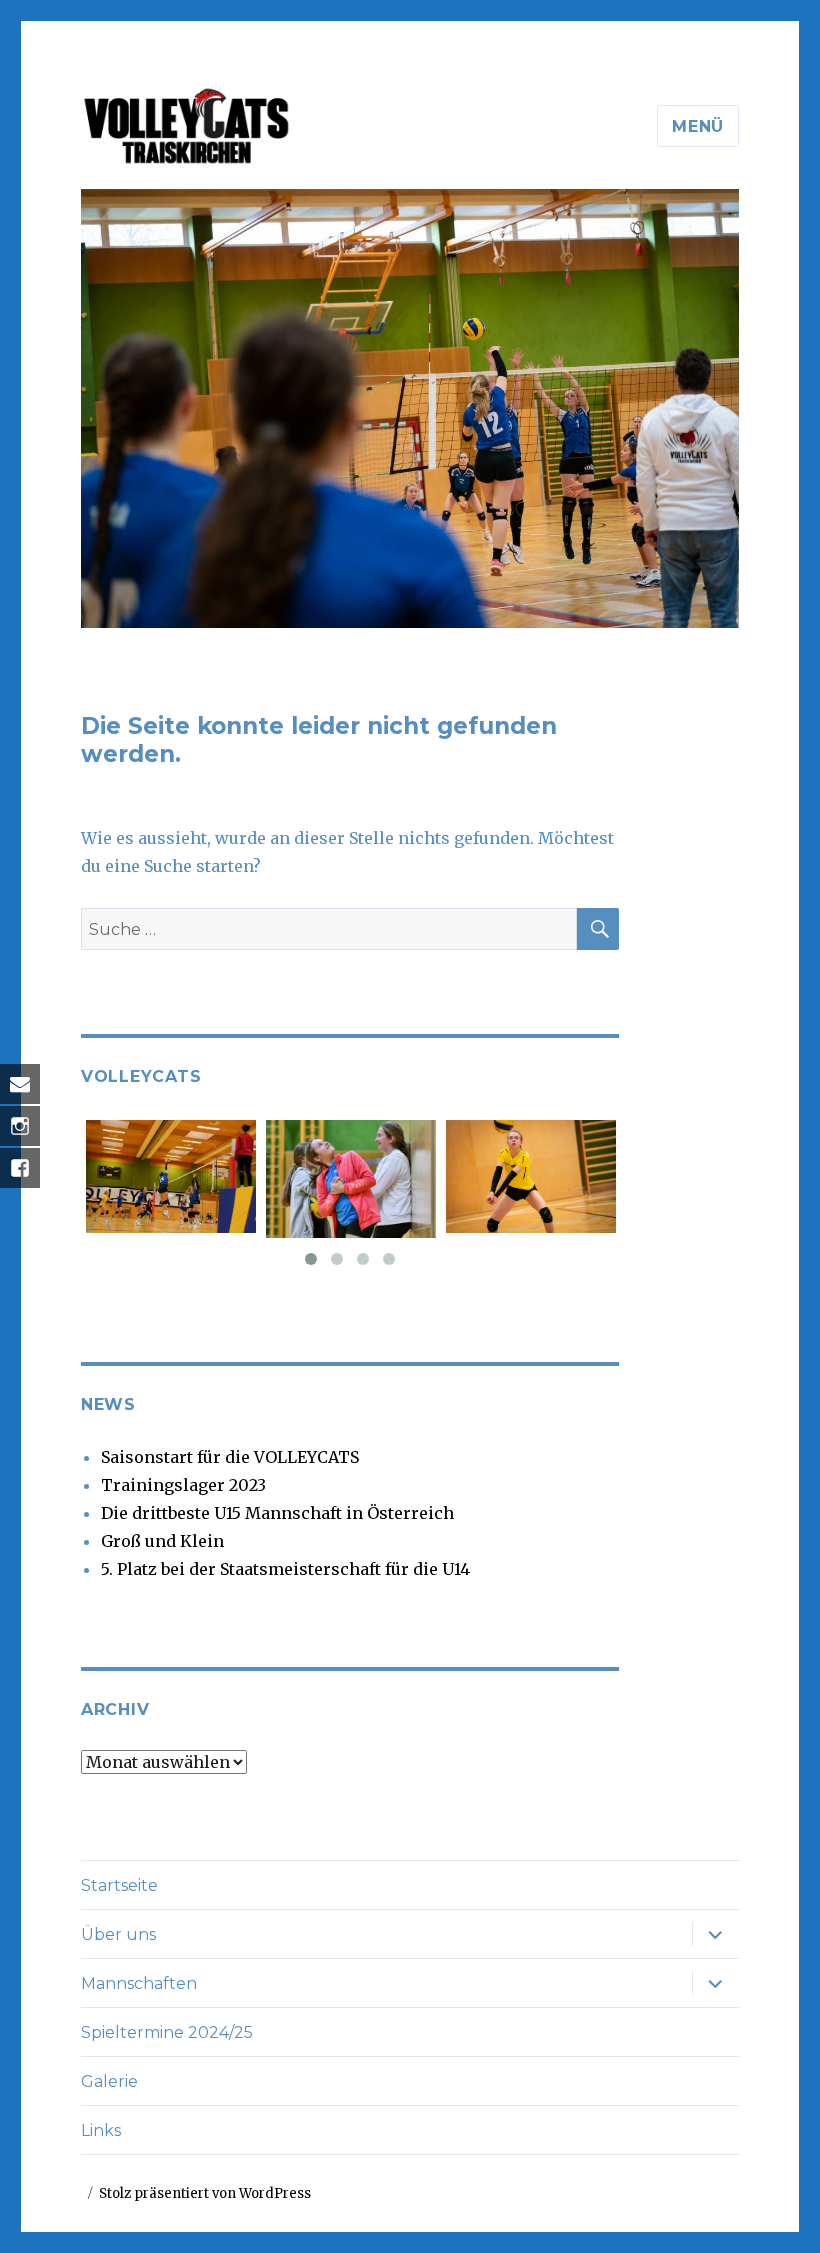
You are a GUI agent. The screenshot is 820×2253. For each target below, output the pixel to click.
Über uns (118, 1934)
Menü (698, 126)
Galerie (109, 2081)
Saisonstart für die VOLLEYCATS (230, 1457)
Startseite (119, 1885)
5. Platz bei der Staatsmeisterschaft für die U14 (285, 1569)
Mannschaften (139, 1983)
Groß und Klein (162, 1541)
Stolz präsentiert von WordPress (205, 2193)
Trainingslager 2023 (183, 1485)
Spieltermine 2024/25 (167, 2032)
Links (101, 2130)
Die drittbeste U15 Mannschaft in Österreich (277, 1513)
